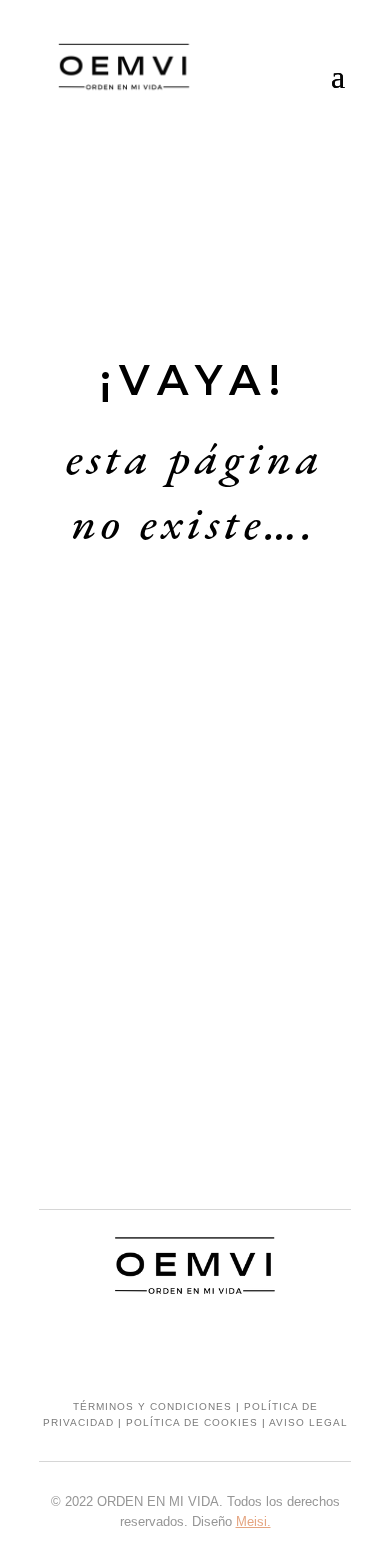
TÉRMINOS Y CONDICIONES (152, 1406)
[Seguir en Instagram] (155, 1345)
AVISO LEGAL (308, 1422)
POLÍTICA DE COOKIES (192, 1422)
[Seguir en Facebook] (195, 1345)
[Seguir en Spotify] (235, 1345)
